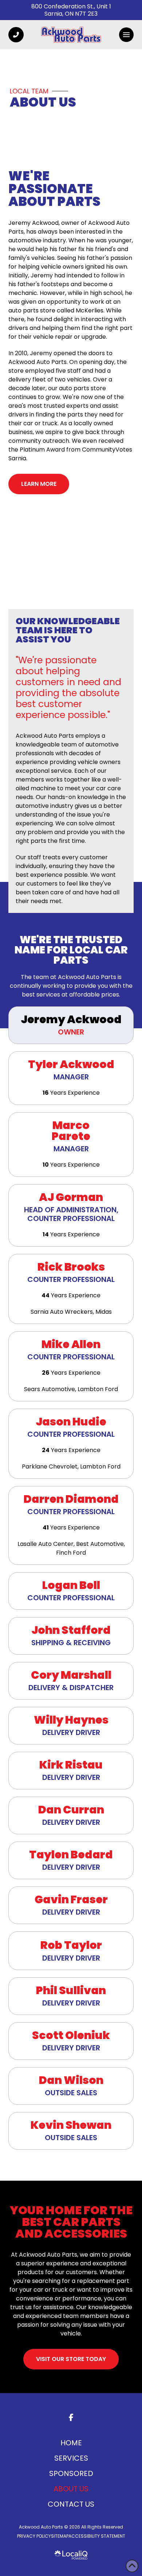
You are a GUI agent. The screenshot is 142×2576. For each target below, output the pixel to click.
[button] (126, 35)
